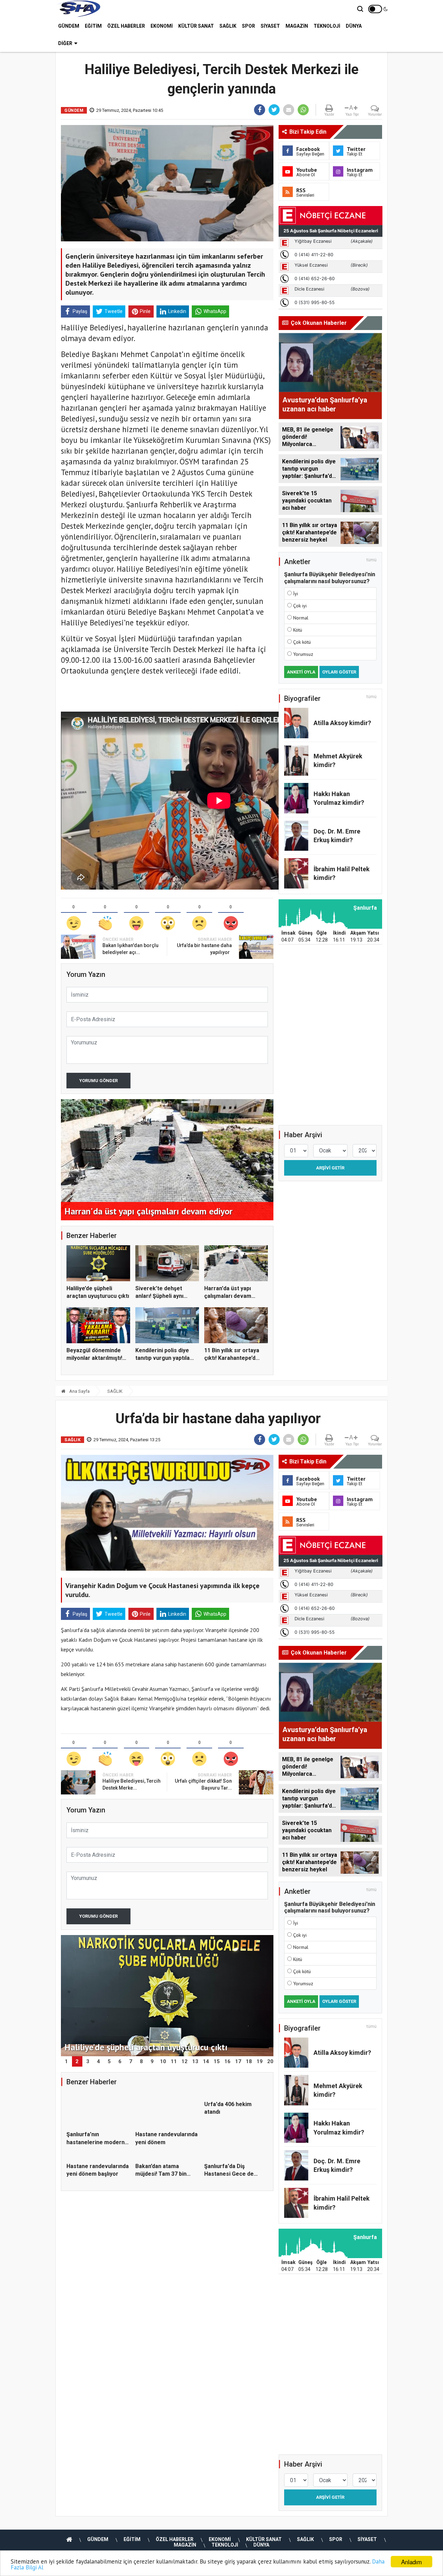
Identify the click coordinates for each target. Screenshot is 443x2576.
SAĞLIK (228, 26)
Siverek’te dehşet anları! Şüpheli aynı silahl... (159, 1296)
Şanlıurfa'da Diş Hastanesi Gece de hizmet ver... (229, 2204)
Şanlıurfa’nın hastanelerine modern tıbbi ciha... (96, 2142)
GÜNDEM (69, 26)
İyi (296, 594)
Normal (301, 618)
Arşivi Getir (330, 1168)
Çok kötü (302, 642)
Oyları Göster (339, 672)
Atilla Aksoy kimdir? (342, 723)
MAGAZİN (297, 26)
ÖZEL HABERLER (126, 26)
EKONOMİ (162, 26)
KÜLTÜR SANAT (196, 26)
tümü (372, 560)
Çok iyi (300, 606)
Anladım (412, 2562)
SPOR (248, 26)
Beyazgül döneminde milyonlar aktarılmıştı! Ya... (94, 1358)
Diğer (65, 43)
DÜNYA (354, 26)
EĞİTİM (93, 26)
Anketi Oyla (301, 672)
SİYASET (270, 26)
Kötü (298, 630)
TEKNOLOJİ (327, 26)
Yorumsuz (303, 654)
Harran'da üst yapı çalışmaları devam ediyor (228, 1296)
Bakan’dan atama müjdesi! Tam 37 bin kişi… (161, 2204)
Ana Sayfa (79, 1391)
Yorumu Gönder (98, 1081)
